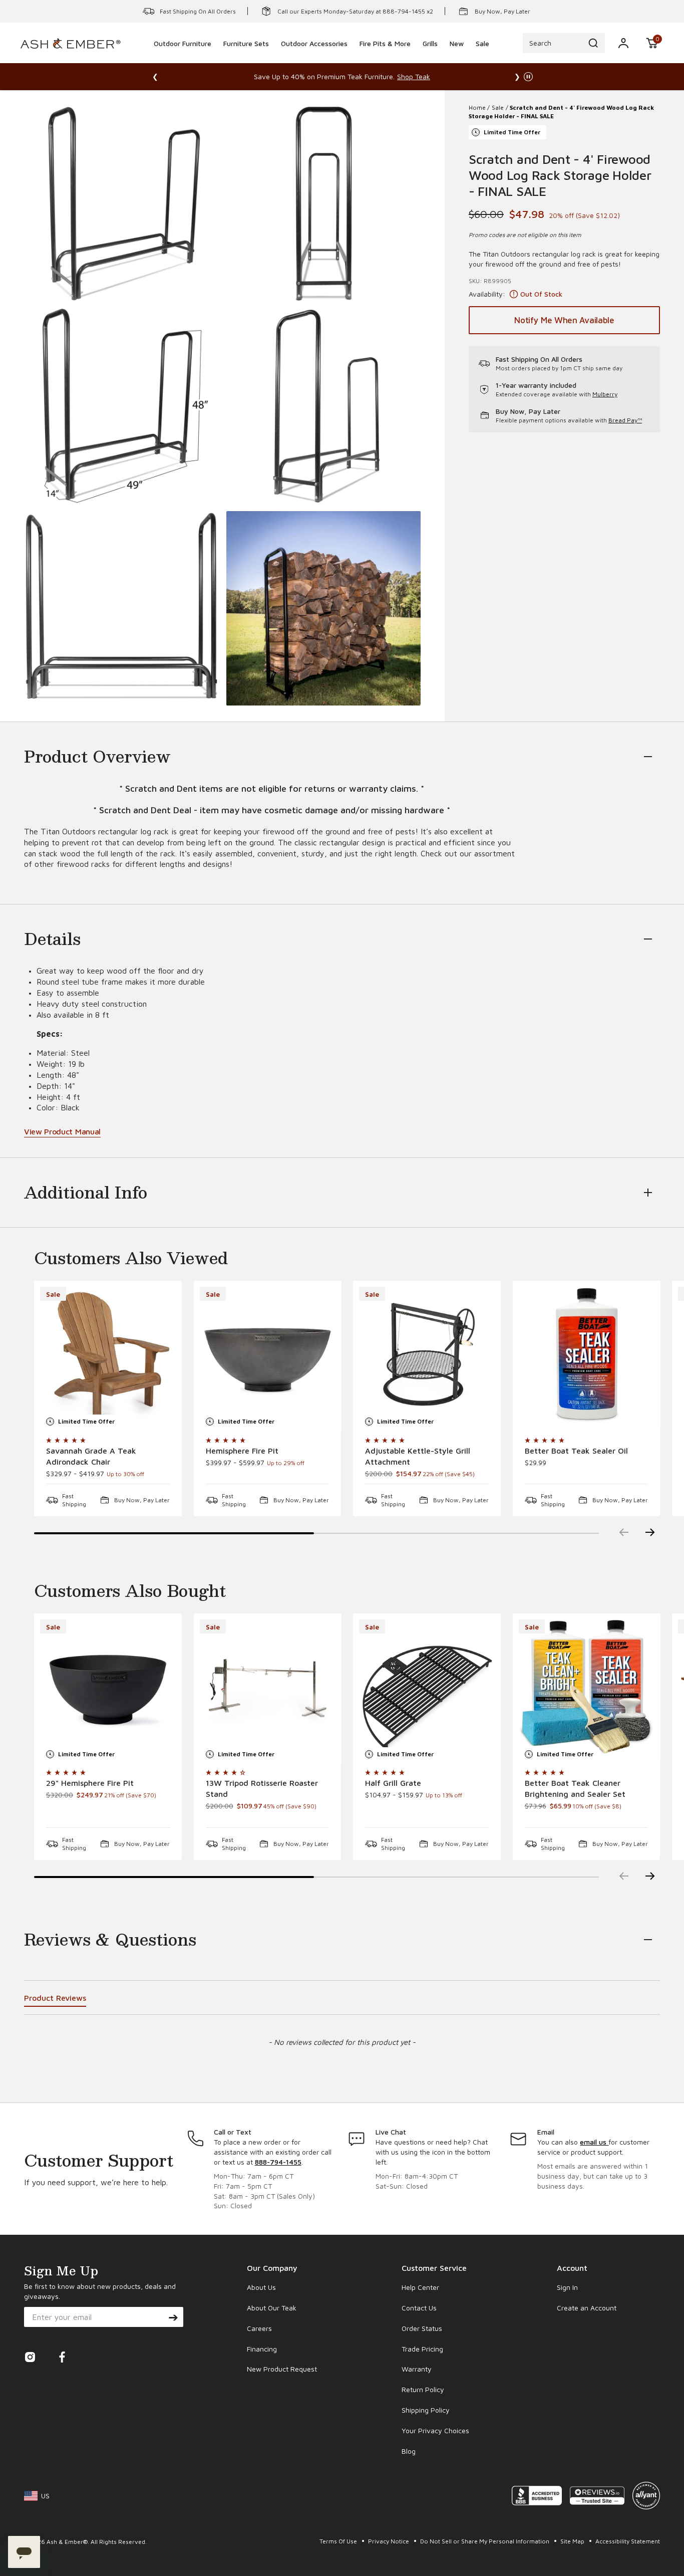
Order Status (422, 2328)
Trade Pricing (422, 2349)
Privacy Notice (389, 2541)
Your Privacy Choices (435, 2430)
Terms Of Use (339, 2541)
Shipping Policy (426, 2410)
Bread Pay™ (625, 420)
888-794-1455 (278, 2162)
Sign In (567, 2287)
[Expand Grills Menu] (430, 57)
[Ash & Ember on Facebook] (62, 2360)
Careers (259, 2328)
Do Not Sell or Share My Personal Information (485, 2541)
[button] (652, 43)
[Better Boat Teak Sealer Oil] (587, 1355)
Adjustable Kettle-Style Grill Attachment (418, 1456)
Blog (409, 2451)
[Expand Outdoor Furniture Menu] (183, 57)
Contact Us (419, 2308)
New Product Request (282, 2369)
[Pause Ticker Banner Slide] (528, 77)
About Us (261, 2287)
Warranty (417, 2369)
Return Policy (423, 2389)
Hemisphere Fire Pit (242, 1451)
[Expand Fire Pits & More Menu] (385, 57)
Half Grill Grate (393, 1783)
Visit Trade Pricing (456, 76)
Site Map (573, 2541)
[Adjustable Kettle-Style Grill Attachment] (427, 1355)
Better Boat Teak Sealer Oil (576, 1451)
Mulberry (605, 395)
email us (594, 2142)
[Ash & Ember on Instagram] (30, 2360)
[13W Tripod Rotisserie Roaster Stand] (268, 1687)
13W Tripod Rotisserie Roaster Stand (262, 1788)
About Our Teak (272, 2308)
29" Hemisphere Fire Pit (90, 1783)
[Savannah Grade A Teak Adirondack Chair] (108, 1355)
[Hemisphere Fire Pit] (268, 1355)
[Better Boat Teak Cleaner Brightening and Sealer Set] (587, 1687)
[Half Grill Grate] (427, 1687)
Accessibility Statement (628, 2541)
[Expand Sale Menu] (483, 57)
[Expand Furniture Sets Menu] (246, 57)
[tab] (55, 2000)
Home (477, 107)
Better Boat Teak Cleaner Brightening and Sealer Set (575, 1788)
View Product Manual (62, 1131)
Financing (262, 2349)
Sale (498, 107)
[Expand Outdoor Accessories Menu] (314, 57)
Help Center (420, 2287)
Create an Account (587, 2308)
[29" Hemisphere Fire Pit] (108, 1687)
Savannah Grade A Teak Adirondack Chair (91, 1456)
